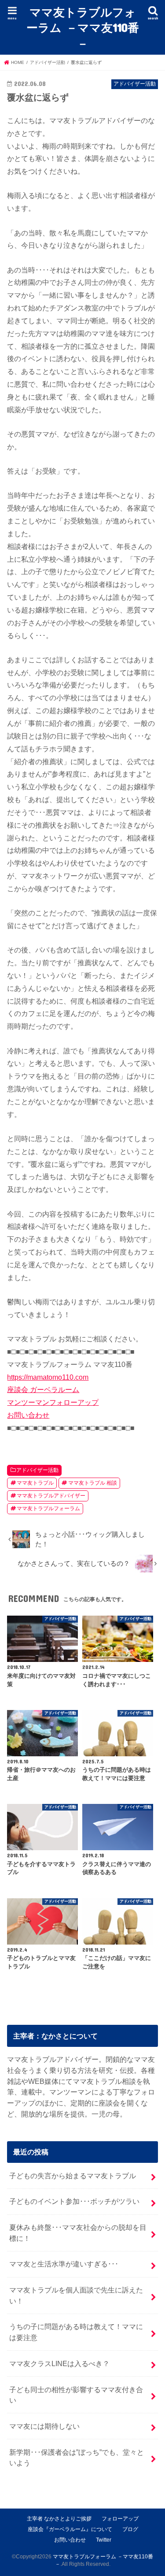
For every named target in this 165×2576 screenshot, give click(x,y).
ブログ (130, 2529)
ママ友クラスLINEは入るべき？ (59, 2363)
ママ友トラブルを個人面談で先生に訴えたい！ (76, 2295)
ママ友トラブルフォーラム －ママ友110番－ (83, 27)
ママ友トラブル (35, 1483)
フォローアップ (120, 2519)
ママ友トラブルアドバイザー (51, 1496)
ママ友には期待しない (44, 2426)
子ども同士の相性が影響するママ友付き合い (76, 2395)
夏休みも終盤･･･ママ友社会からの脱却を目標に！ (78, 2233)
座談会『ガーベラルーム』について (70, 2529)
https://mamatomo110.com (48, 1377)
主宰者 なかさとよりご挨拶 (59, 2519)
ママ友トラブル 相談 (93, 1483)
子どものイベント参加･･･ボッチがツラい (74, 2201)
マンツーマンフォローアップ (53, 1402)
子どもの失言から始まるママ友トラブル (73, 2176)
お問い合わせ (28, 1415)
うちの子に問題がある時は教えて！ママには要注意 (76, 2332)
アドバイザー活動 (37, 1470)
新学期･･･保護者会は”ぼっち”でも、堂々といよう (77, 2458)
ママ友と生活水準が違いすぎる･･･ (64, 2264)
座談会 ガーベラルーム (43, 1389)
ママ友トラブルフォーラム (48, 1508)
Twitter (104, 2540)
